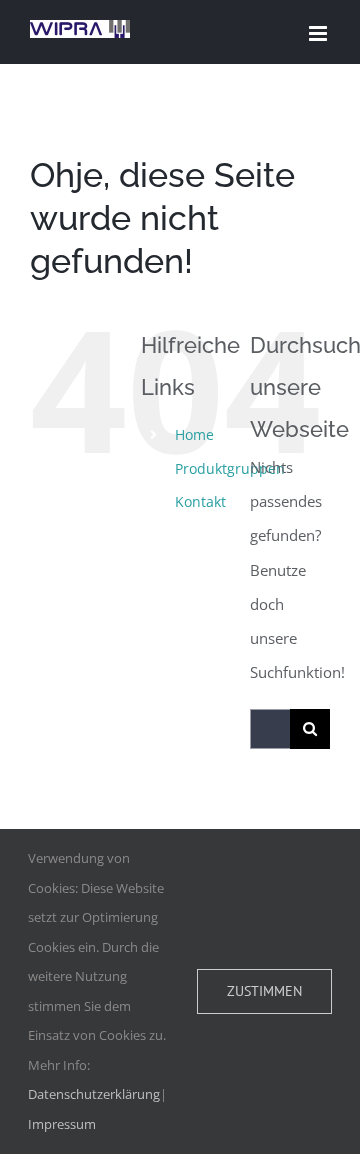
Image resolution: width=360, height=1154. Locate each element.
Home (194, 434)
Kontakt (200, 501)
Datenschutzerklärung (94, 1094)
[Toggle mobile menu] (319, 33)
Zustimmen (264, 991)
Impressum (62, 1124)
